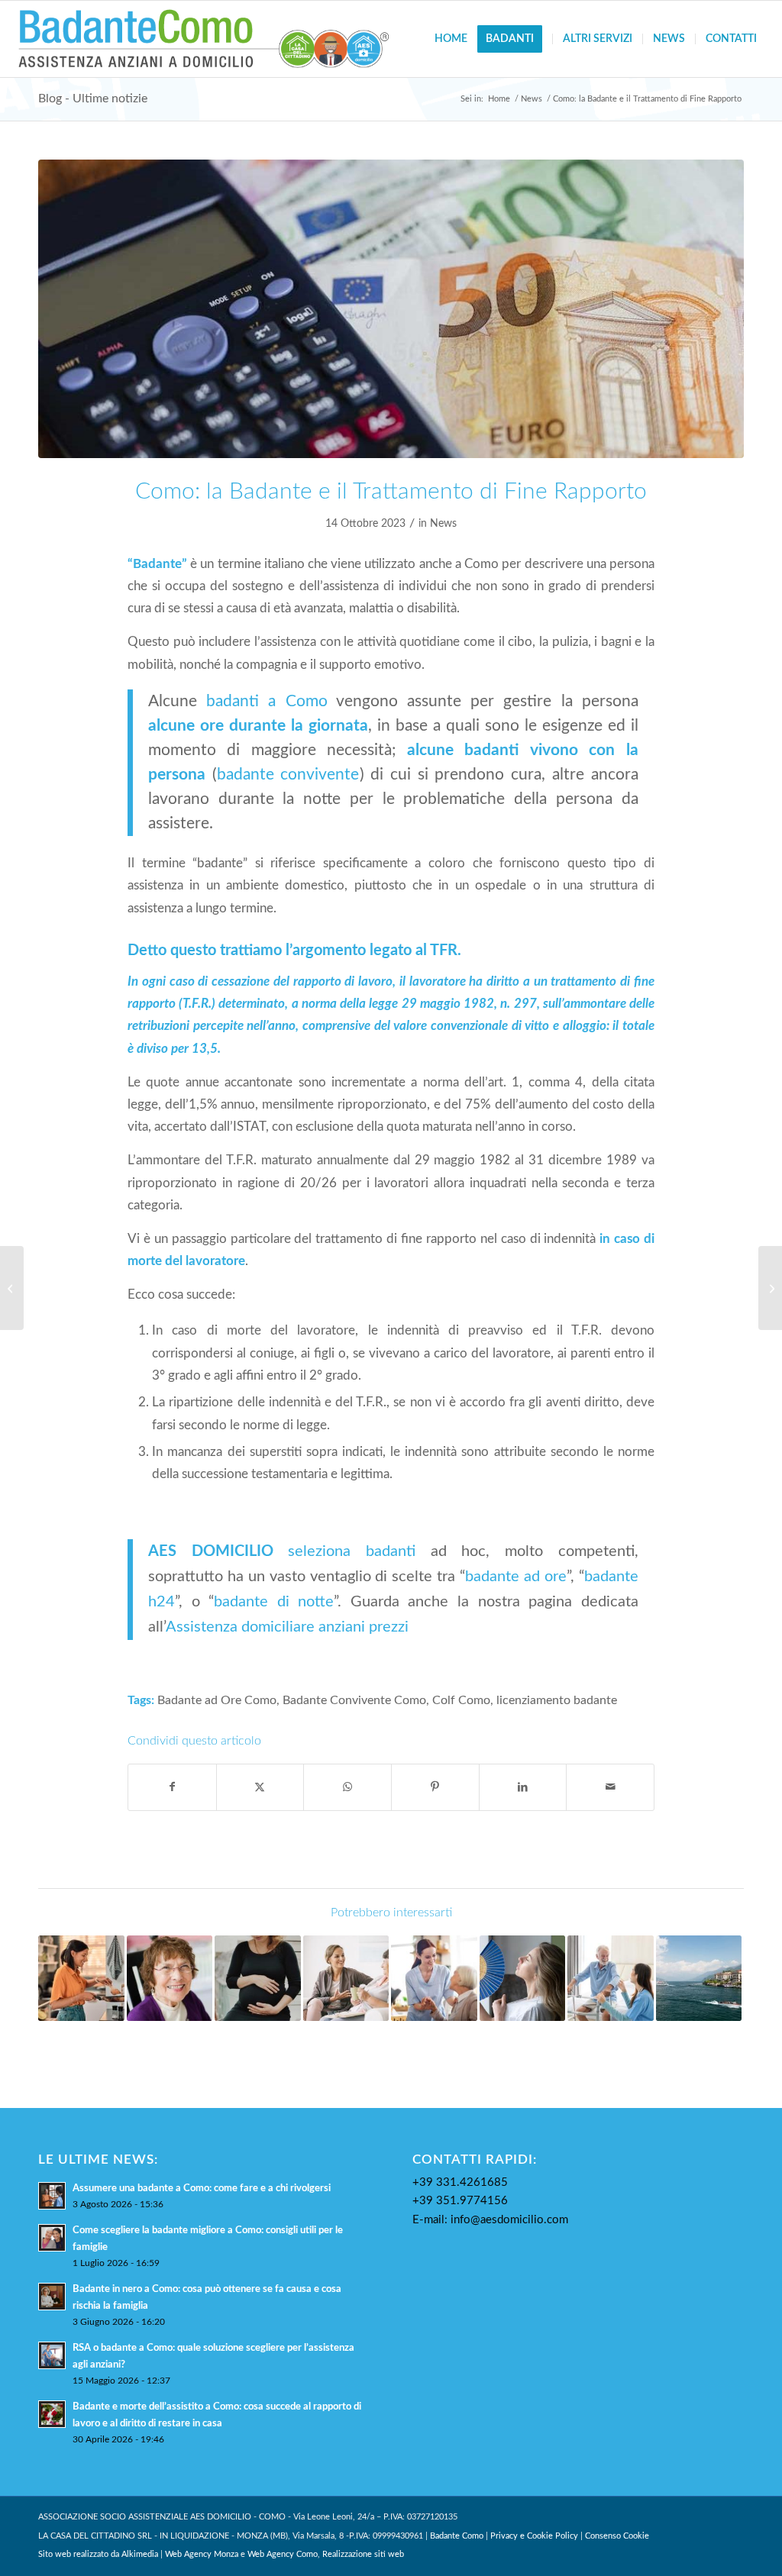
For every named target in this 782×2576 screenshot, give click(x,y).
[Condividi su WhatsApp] (347, 1787)
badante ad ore (516, 1577)
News (443, 524)
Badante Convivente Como (354, 1701)
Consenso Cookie (617, 2536)
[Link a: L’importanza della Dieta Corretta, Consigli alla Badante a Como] (81, 1979)
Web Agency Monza (202, 2554)
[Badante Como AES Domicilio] (204, 39)
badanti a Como (267, 701)
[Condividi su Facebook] (172, 1787)
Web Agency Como (283, 2554)
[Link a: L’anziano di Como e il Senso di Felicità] (170, 1979)
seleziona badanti (352, 1551)
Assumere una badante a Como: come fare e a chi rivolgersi (202, 2188)
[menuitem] (451, 39)
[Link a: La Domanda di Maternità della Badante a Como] (258, 1979)
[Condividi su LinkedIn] (523, 1787)
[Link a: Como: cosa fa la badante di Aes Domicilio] (346, 1979)
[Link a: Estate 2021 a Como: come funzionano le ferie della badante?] (699, 1979)
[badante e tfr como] (391, 309)
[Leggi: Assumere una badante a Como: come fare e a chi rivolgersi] (52, 2196)
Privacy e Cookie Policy (534, 2536)
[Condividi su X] (260, 1787)
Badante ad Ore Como (217, 1701)
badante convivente (288, 775)
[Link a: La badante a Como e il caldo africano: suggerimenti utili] (523, 1979)
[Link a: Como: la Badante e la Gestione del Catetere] (611, 1979)
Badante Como (457, 2536)
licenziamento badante (557, 1701)
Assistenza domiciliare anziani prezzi (287, 1627)
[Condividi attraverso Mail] (610, 1787)
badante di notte (274, 1602)
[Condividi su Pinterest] (435, 1787)
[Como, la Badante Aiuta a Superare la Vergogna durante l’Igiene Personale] (12, 1288)
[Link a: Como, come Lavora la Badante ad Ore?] (434, 1979)
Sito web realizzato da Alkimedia (98, 2554)
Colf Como (461, 1701)
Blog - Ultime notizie (93, 98)
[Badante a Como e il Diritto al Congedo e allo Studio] (770, 1288)
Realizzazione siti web (363, 2554)
